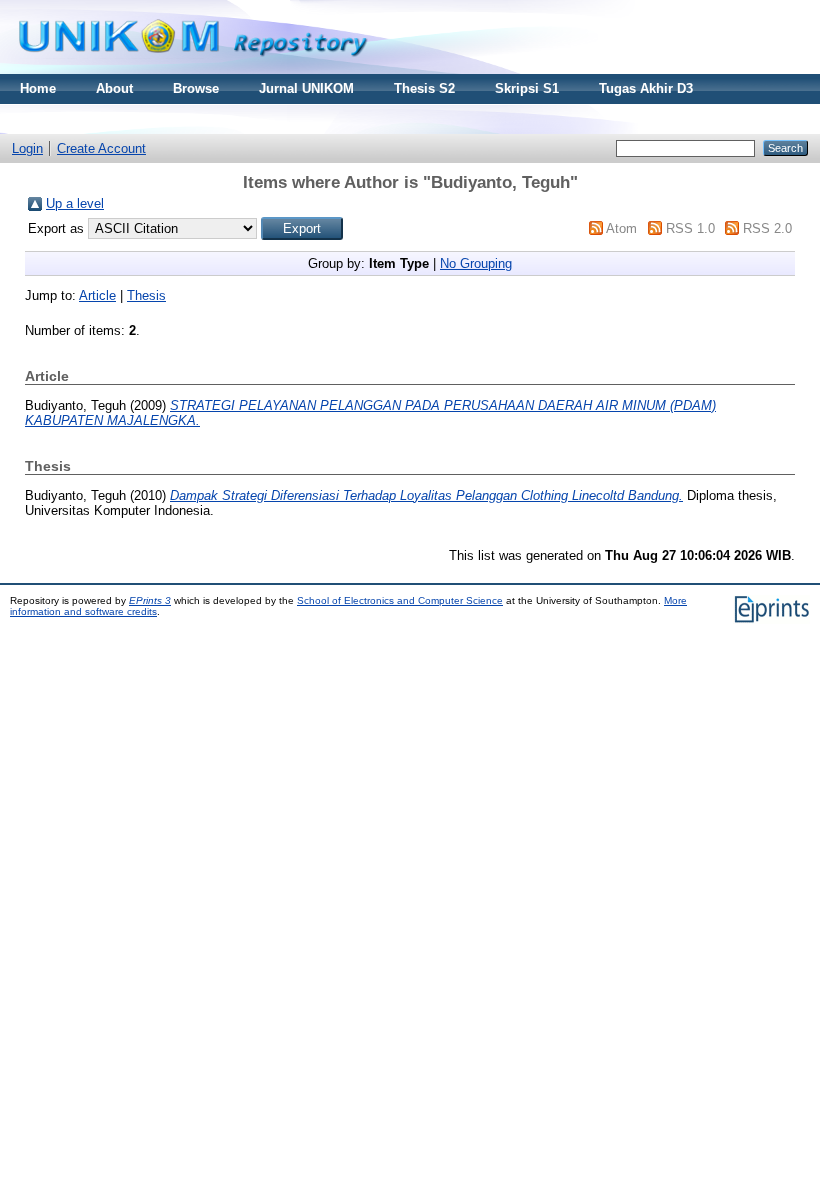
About (114, 88)
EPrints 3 (150, 600)
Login (27, 148)
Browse (196, 88)
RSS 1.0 (690, 228)
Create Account (101, 148)
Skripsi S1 (527, 88)
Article (97, 295)
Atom (621, 228)
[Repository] (193, 69)
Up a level (75, 203)
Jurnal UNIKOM (306, 88)
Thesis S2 (424, 88)
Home (38, 88)
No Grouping (476, 263)
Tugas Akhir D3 (646, 88)
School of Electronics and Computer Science (400, 600)
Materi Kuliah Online (83, 118)
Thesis (146, 295)
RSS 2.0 (767, 228)
